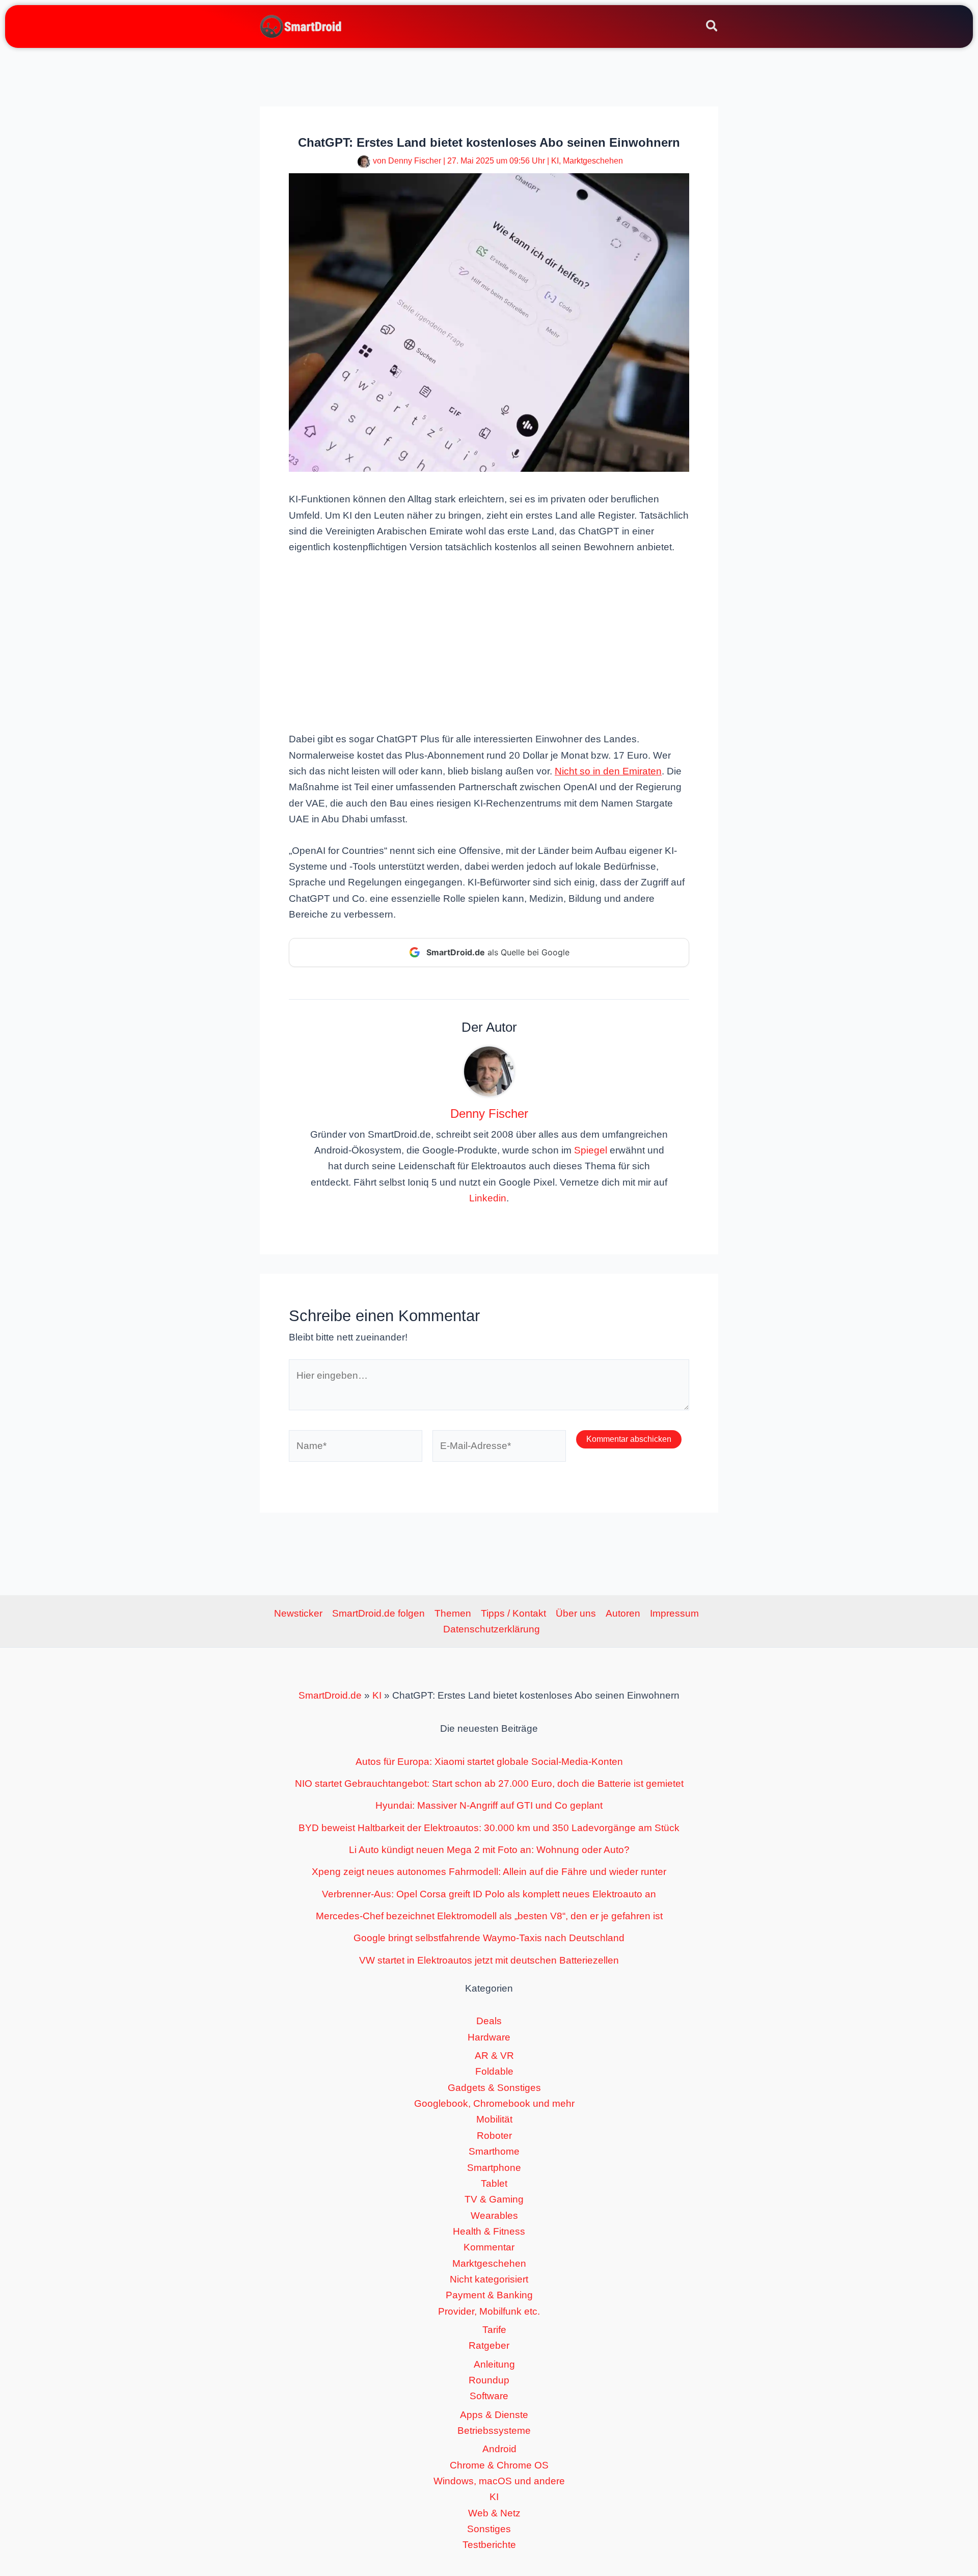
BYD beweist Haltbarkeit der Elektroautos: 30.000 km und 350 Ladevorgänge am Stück (489, 1828)
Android (499, 2449)
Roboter (494, 2136)
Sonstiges (489, 2529)
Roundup (489, 2380)
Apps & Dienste (494, 2415)
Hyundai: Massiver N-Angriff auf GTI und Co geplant (489, 1805)
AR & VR (494, 2056)
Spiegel (591, 1150)
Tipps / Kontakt (513, 1613)
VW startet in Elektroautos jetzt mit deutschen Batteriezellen (489, 1960)
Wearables (494, 2216)
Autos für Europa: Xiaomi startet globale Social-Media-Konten (489, 1762)
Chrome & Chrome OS (499, 2465)
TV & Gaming (494, 2199)
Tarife (494, 2330)
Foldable (494, 2071)
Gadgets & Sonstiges (494, 2088)
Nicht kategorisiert (489, 2279)
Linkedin (488, 1198)
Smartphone (494, 2168)
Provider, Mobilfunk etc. (489, 2311)
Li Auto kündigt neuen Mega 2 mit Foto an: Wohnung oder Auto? (489, 1850)
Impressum (674, 1613)
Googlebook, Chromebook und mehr (494, 2103)
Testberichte (489, 2545)
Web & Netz (494, 2513)
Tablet (494, 2183)
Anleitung (494, 2364)
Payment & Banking (489, 2295)
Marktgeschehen (593, 161)
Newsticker (298, 1613)
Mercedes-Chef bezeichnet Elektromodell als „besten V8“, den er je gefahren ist (489, 1916)
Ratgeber (489, 2345)
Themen (453, 1613)
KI (555, 161)
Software (489, 2396)
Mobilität (494, 2119)
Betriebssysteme (494, 2431)
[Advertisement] (489, 642)
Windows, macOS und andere (499, 2481)
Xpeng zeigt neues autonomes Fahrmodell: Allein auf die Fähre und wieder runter (489, 1872)
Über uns (576, 1613)
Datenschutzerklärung (492, 1629)
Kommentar (489, 2247)
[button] (712, 28)
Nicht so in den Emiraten (608, 771)
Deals (489, 2021)
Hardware (489, 2037)
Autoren (623, 1613)
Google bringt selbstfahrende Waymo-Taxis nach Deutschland (489, 1938)
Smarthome (494, 2151)
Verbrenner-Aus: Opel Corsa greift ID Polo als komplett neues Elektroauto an (489, 1894)
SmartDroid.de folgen (378, 1613)
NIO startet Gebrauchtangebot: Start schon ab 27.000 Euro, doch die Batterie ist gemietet (489, 1783)
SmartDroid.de (330, 1695)
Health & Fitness (489, 2231)
